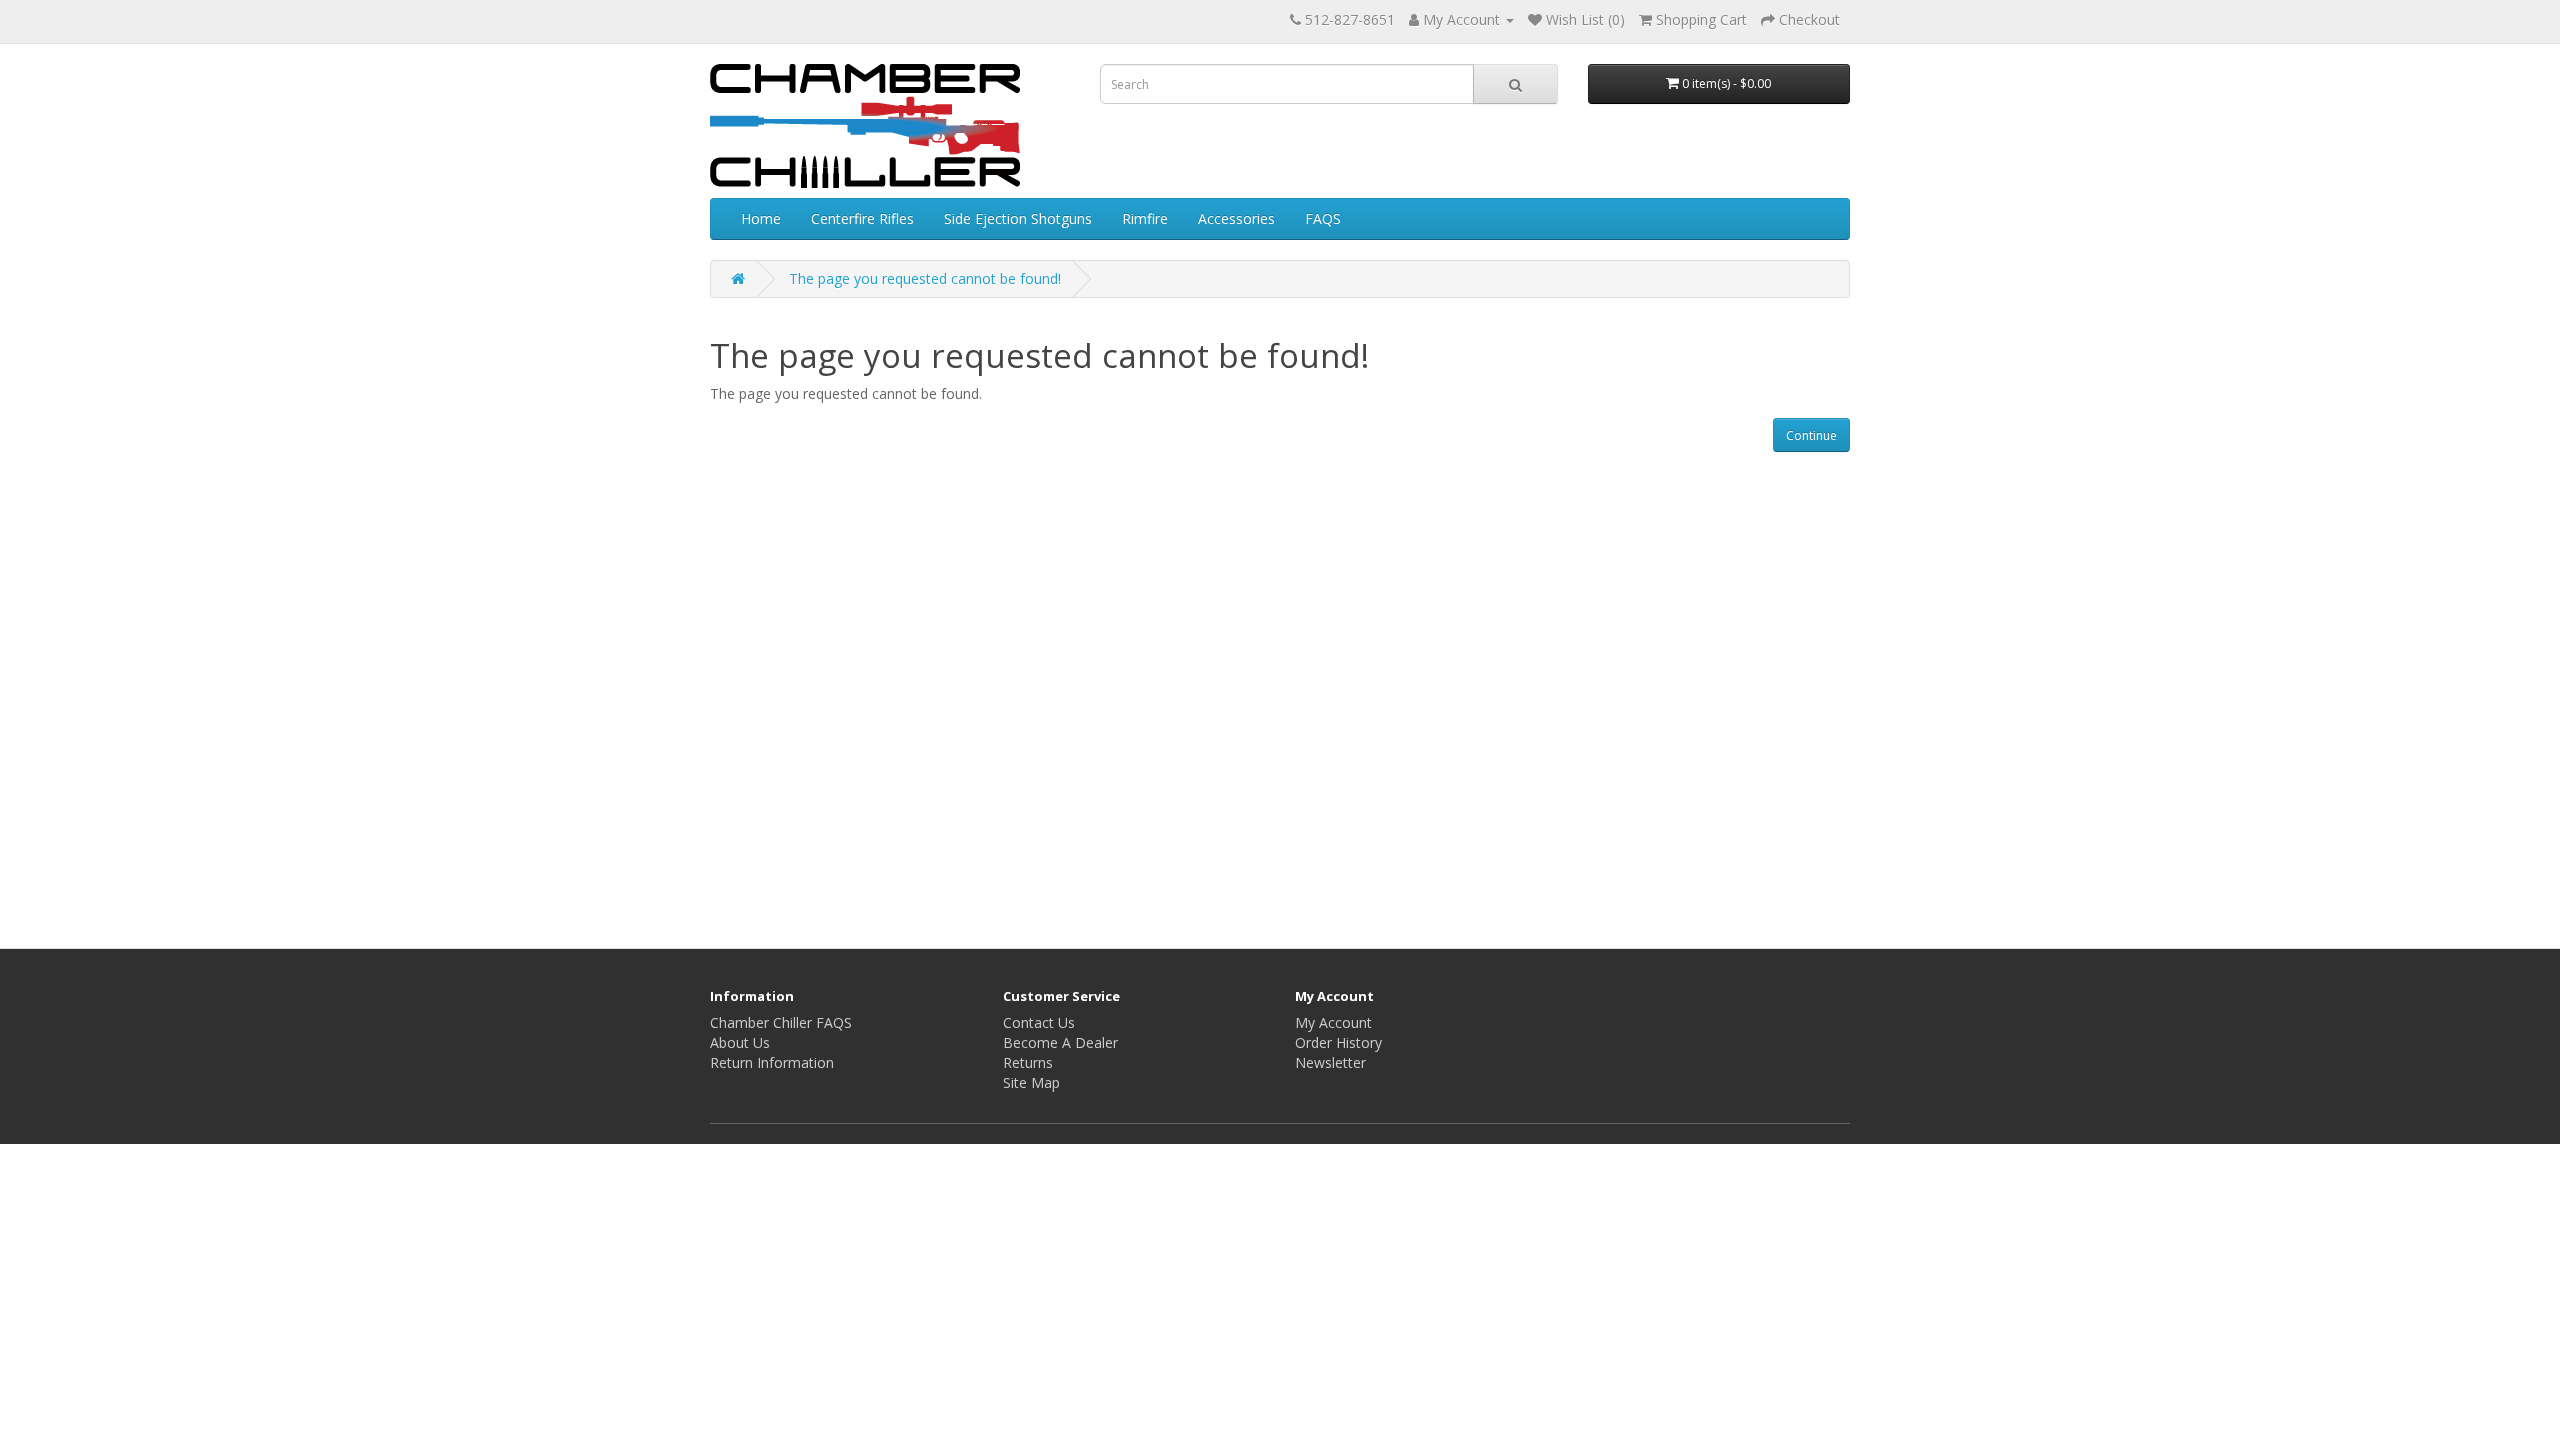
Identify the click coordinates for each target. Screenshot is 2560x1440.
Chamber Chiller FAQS (781, 1022)
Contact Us (1039, 1022)
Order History (1338, 1042)
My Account (1333, 1022)
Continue (1811, 435)
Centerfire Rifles (862, 218)
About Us (740, 1042)
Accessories (1236, 218)
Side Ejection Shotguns (1018, 218)
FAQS (1323, 218)
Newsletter (1330, 1062)
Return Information (772, 1062)
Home (761, 218)
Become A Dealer (1060, 1042)
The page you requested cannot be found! (925, 278)
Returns (1028, 1062)
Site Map (1031, 1082)
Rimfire (1145, 218)
